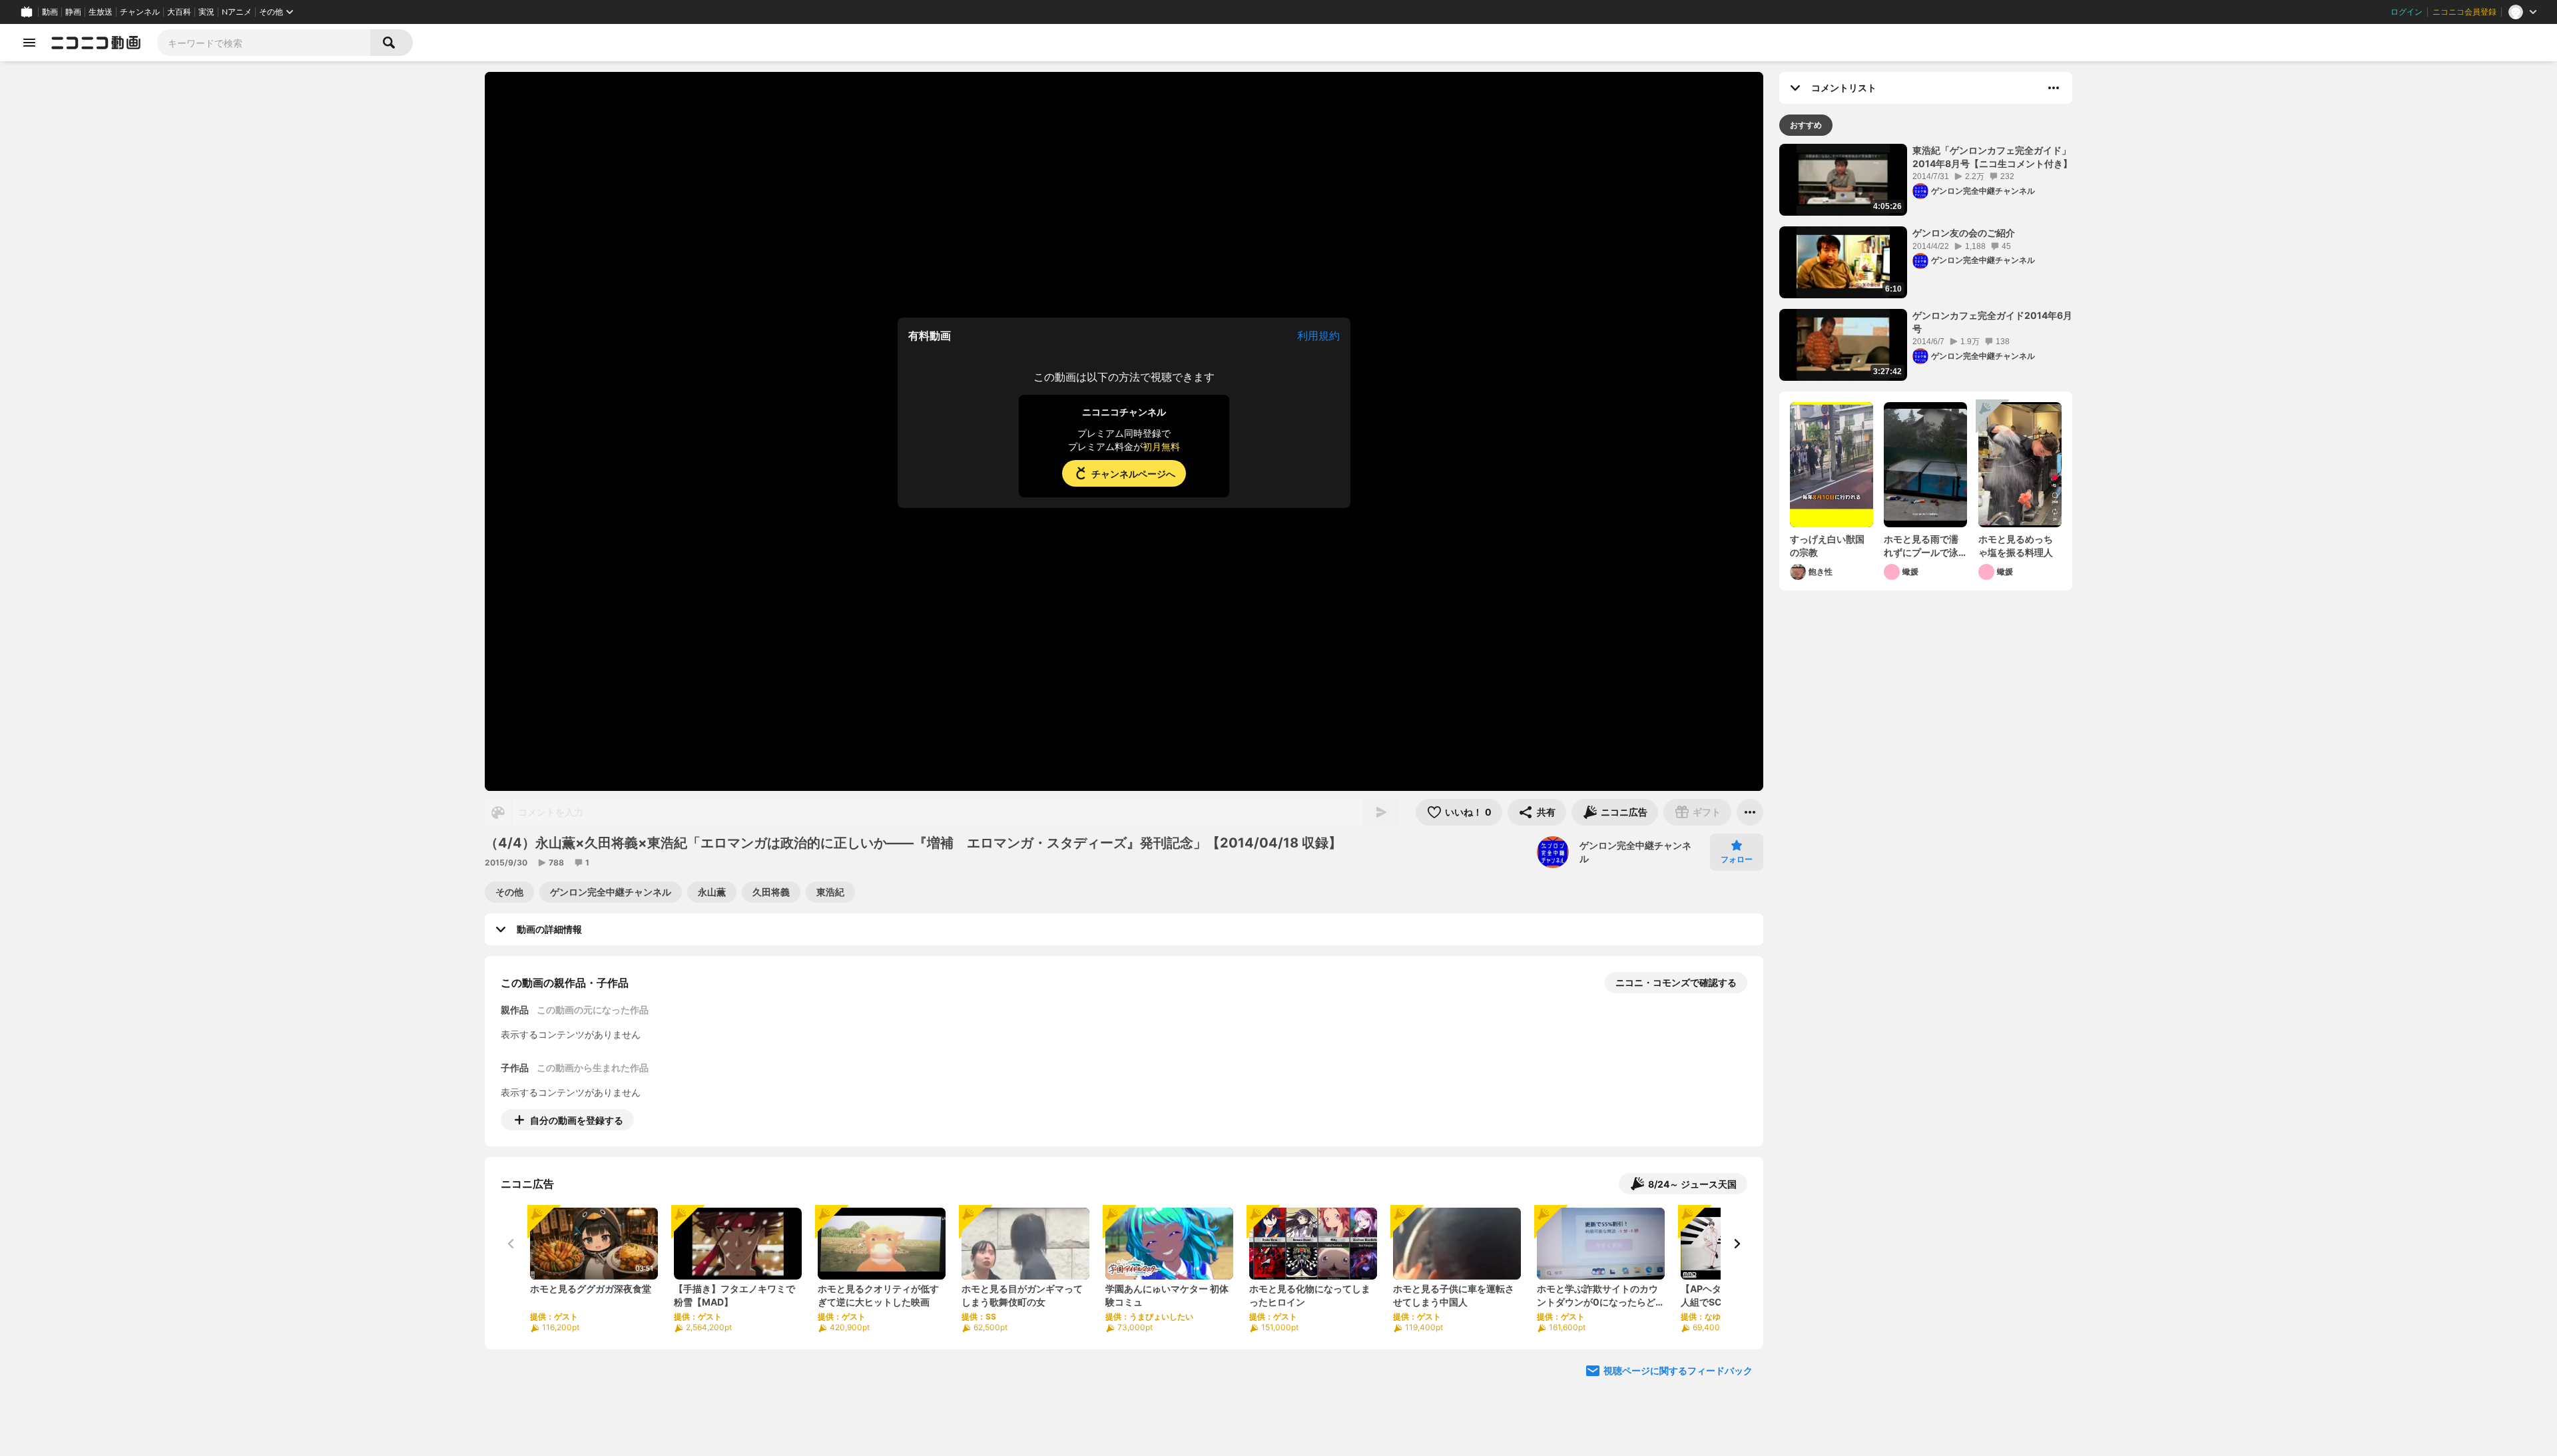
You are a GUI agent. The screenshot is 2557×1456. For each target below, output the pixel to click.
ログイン (2407, 12)
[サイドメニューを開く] (29, 43)
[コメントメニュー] (2054, 88)
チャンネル (140, 12)
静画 (73, 12)
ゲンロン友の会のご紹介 (1964, 233)
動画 (50, 12)
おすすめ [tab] (1806, 125)
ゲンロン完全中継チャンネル (1635, 852)
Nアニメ (237, 12)
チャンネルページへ (1133, 474)
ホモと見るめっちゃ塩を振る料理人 (2016, 546)
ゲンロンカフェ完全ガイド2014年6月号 (1992, 322)
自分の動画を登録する (577, 1120)
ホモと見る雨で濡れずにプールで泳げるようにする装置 (1921, 546)
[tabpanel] (1926, 367)
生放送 (101, 12)
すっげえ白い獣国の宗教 (1827, 546)
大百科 (179, 12)
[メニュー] (1750, 812)
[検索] (392, 43)
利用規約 (1318, 336)
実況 (206, 12)
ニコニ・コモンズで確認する (1676, 982)
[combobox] (264, 43)
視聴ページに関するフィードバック (1678, 1370)
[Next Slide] (1737, 1244)
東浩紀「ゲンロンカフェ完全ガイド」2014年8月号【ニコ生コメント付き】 (1992, 157)
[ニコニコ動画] (96, 43)
